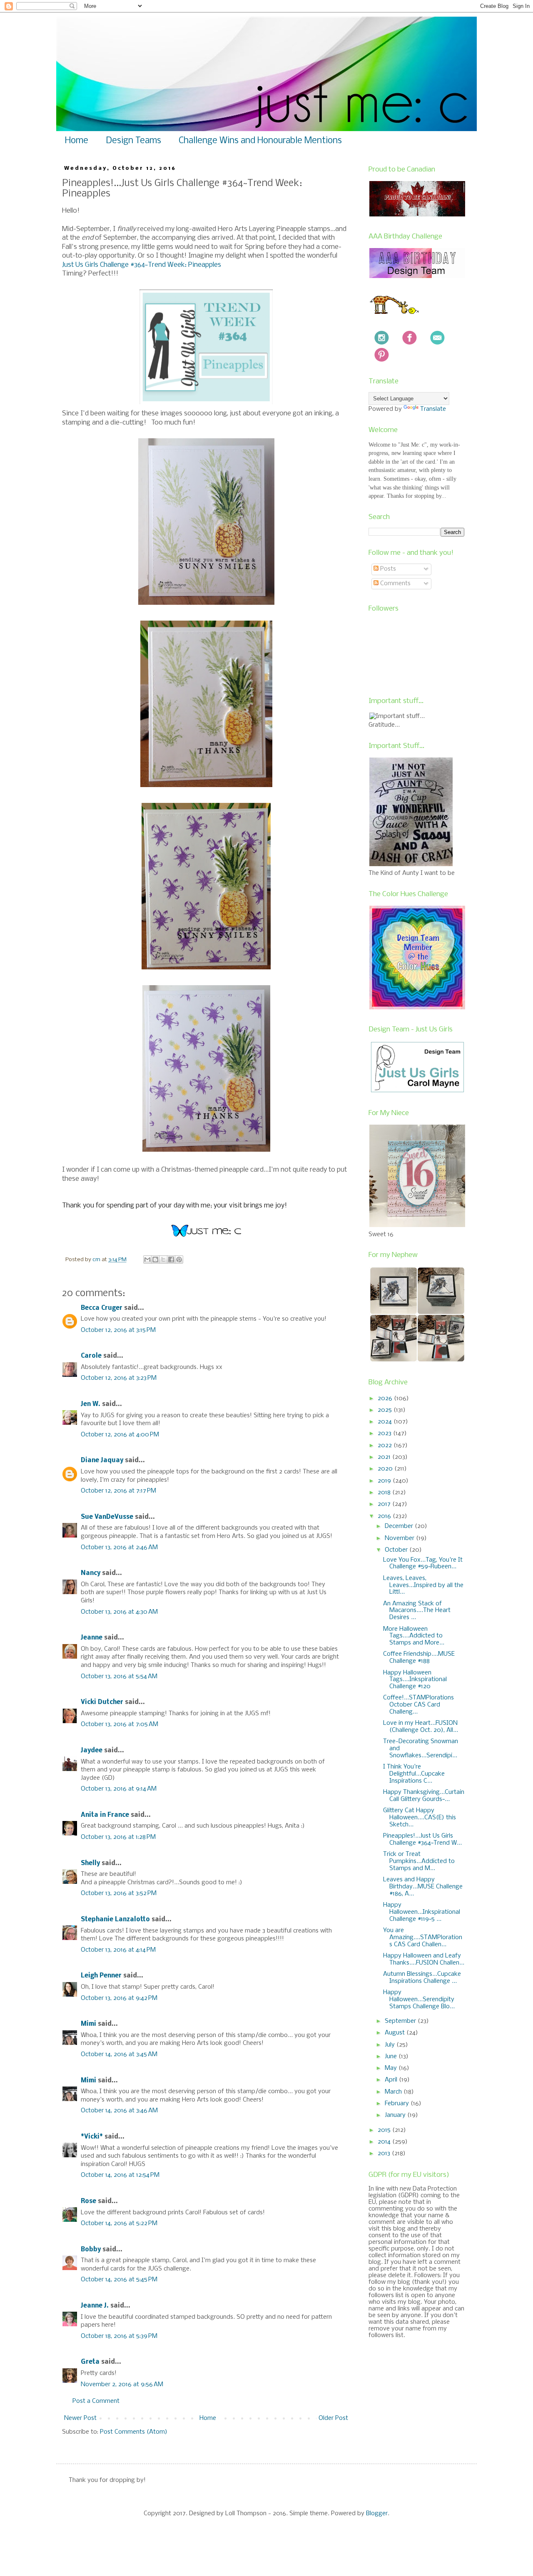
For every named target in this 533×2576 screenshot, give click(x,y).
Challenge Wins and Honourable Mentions (260, 141)
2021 (385, 1457)
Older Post (333, 2418)
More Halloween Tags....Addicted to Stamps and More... (414, 1636)
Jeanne (92, 1638)
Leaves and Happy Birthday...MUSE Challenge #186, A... (423, 1887)
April (392, 2080)
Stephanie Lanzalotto (115, 1920)
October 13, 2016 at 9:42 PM (119, 1998)
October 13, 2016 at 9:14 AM (119, 1789)
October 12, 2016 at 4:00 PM (120, 1435)
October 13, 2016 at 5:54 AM (119, 1677)
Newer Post (80, 2418)
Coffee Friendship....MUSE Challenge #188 (419, 1658)
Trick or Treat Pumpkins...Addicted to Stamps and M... (419, 1861)
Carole (91, 1356)
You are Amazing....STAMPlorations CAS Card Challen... (423, 1938)
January (396, 2115)
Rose (88, 2201)
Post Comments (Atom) (134, 2432)
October (397, 1550)
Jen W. (91, 1404)
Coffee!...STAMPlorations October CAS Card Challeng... (418, 1705)
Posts (387, 569)
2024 (386, 1422)
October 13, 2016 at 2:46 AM (119, 1548)
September (401, 2021)
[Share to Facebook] (171, 1259)
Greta (90, 2362)
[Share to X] (163, 1259)
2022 (386, 1446)
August (396, 2033)
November (400, 1538)
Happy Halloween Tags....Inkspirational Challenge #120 (415, 1680)
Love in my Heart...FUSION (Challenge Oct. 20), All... (421, 1727)
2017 (385, 1504)
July (391, 2045)
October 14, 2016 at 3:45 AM (119, 2054)
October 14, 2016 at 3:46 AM (119, 2111)
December (400, 1526)
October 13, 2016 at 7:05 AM (120, 1724)
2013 (385, 2154)
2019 (385, 1481)
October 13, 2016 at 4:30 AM (119, 1612)
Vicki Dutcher (102, 1702)
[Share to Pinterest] (179, 1259)
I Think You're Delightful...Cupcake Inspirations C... (414, 1774)
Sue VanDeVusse (107, 1517)
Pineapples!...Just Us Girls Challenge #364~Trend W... (422, 1839)
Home (77, 141)
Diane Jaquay (102, 1461)
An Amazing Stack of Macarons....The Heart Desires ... (417, 1611)
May (392, 2068)
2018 (385, 1493)
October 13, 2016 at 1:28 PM (118, 1837)
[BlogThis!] (155, 1259)
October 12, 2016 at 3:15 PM (118, 1330)
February (398, 2104)
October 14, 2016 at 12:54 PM (120, 2175)
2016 (385, 1516)
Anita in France (105, 1815)
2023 (385, 1433)
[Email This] (147, 1259)
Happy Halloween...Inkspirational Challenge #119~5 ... (422, 1912)
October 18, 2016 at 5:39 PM (119, 2336)
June (392, 2057)
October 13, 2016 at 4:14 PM (118, 1950)
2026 (386, 1399)
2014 (385, 2142)
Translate (433, 409)
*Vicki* (92, 2137)
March (394, 2092)
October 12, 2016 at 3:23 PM (119, 1378)
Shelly (90, 1863)
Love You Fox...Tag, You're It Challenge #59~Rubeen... (423, 1564)
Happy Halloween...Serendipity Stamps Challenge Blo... (419, 2000)
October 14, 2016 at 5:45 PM (119, 2280)
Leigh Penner (101, 1976)
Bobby (91, 2250)
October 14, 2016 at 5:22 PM (119, 2223)
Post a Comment (96, 2401)
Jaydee (92, 1751)
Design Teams (133, 141)
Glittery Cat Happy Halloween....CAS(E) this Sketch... (420, 1818)
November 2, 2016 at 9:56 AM (122, 2385)
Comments (395, 584)
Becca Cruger (102, 1308)
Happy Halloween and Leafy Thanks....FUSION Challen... (424, 1959)
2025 (386, 1410)
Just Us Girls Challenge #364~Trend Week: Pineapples (142, 265)
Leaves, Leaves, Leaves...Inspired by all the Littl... (423, 1585)
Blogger (377, 2514)
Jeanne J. (96, 2306)
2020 (386, 1469)
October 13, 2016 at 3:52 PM (119, 1893)
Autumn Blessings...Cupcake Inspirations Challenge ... (422, 1978)
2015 (385, 2130)
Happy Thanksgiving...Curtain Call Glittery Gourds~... (424, 1796)
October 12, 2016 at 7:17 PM (118, 1491)
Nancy (91, 1573)
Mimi (88, 2024)
